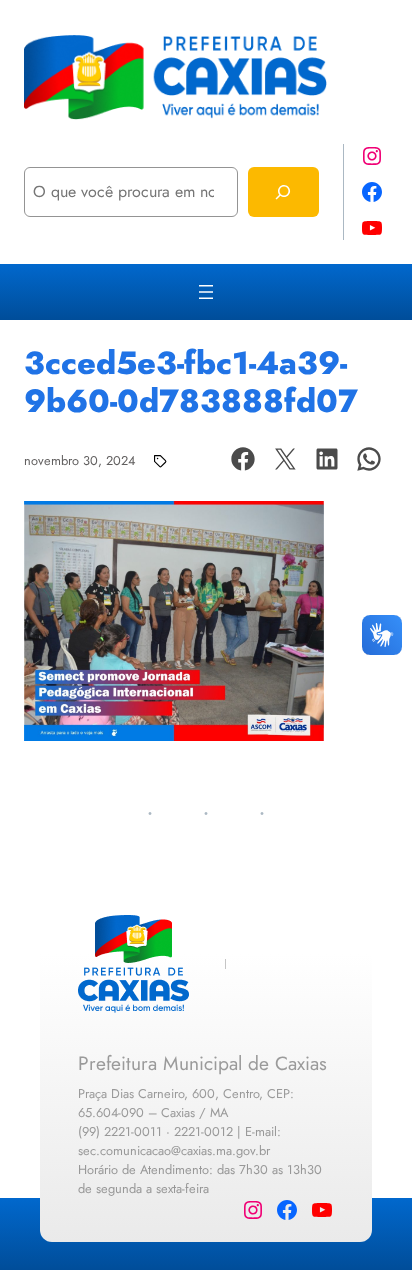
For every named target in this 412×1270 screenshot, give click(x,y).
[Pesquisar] (283, 191)
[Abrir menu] (206, 292)
